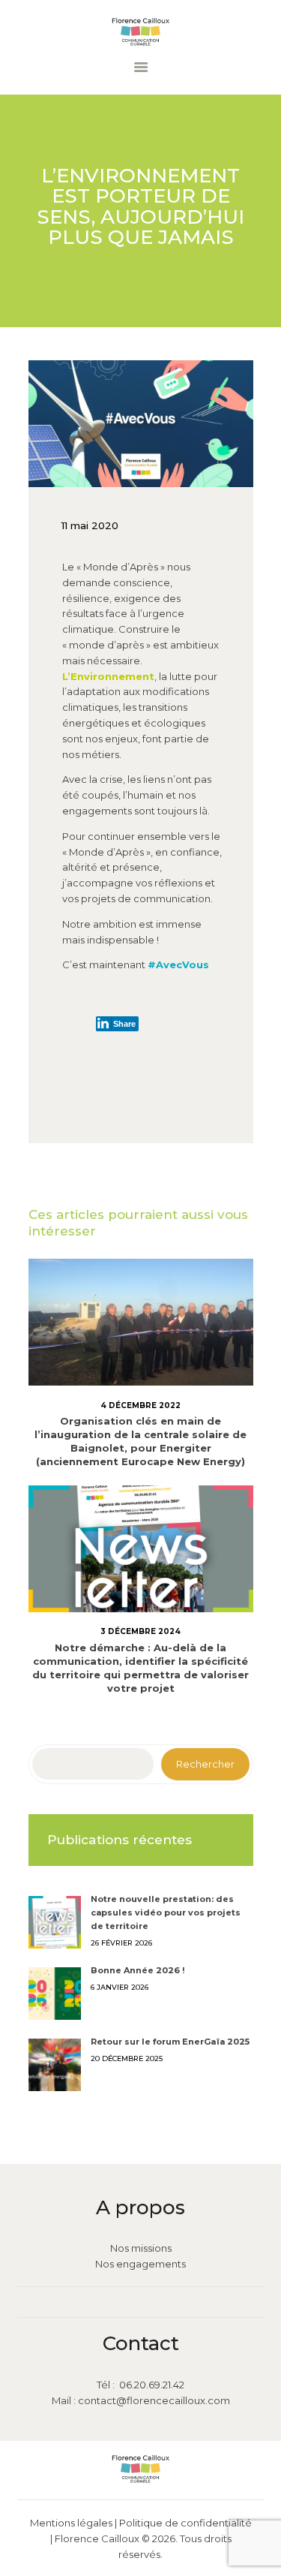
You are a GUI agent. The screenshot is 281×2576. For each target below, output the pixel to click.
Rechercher (205, 1764)
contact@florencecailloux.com (154, 2400)
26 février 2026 (121, 1943)
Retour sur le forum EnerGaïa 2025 (170, 2042)
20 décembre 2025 (127, 2058)
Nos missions (141, 2248)
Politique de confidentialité (185, 2523)
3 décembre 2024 (140, 1631)
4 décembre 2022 (140, 1405)
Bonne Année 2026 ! (138, 1970)
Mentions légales (71, 2523)
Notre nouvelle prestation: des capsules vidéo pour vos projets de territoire (166, 1912)
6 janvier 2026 (120, 1987)
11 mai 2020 (90, 525)
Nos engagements (140, 2264)
